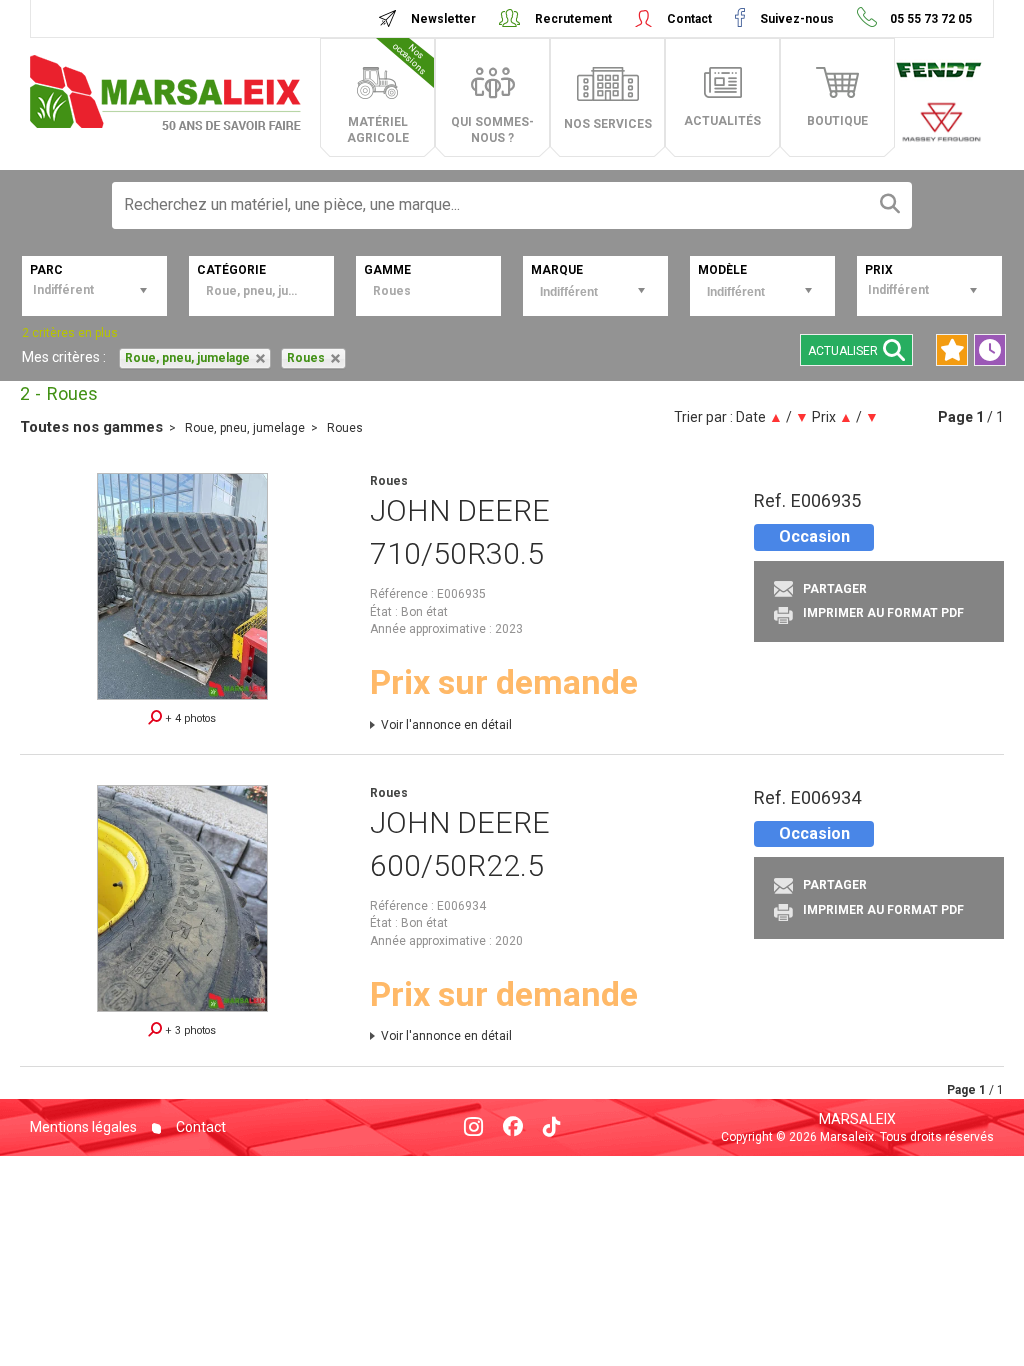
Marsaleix (857, 1119)
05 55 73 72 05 (929, 19)
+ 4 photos (189, 718)
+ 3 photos (189, 1030)
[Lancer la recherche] (890, 205)
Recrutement (573, 19)
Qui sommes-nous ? (492, 130)
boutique (837, 121)
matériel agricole (388, 93)
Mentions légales (83, 1127)
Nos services (608, 124)
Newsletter (443, 19)
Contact (689, 19)
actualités (722, 121)
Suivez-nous (797, 19)
